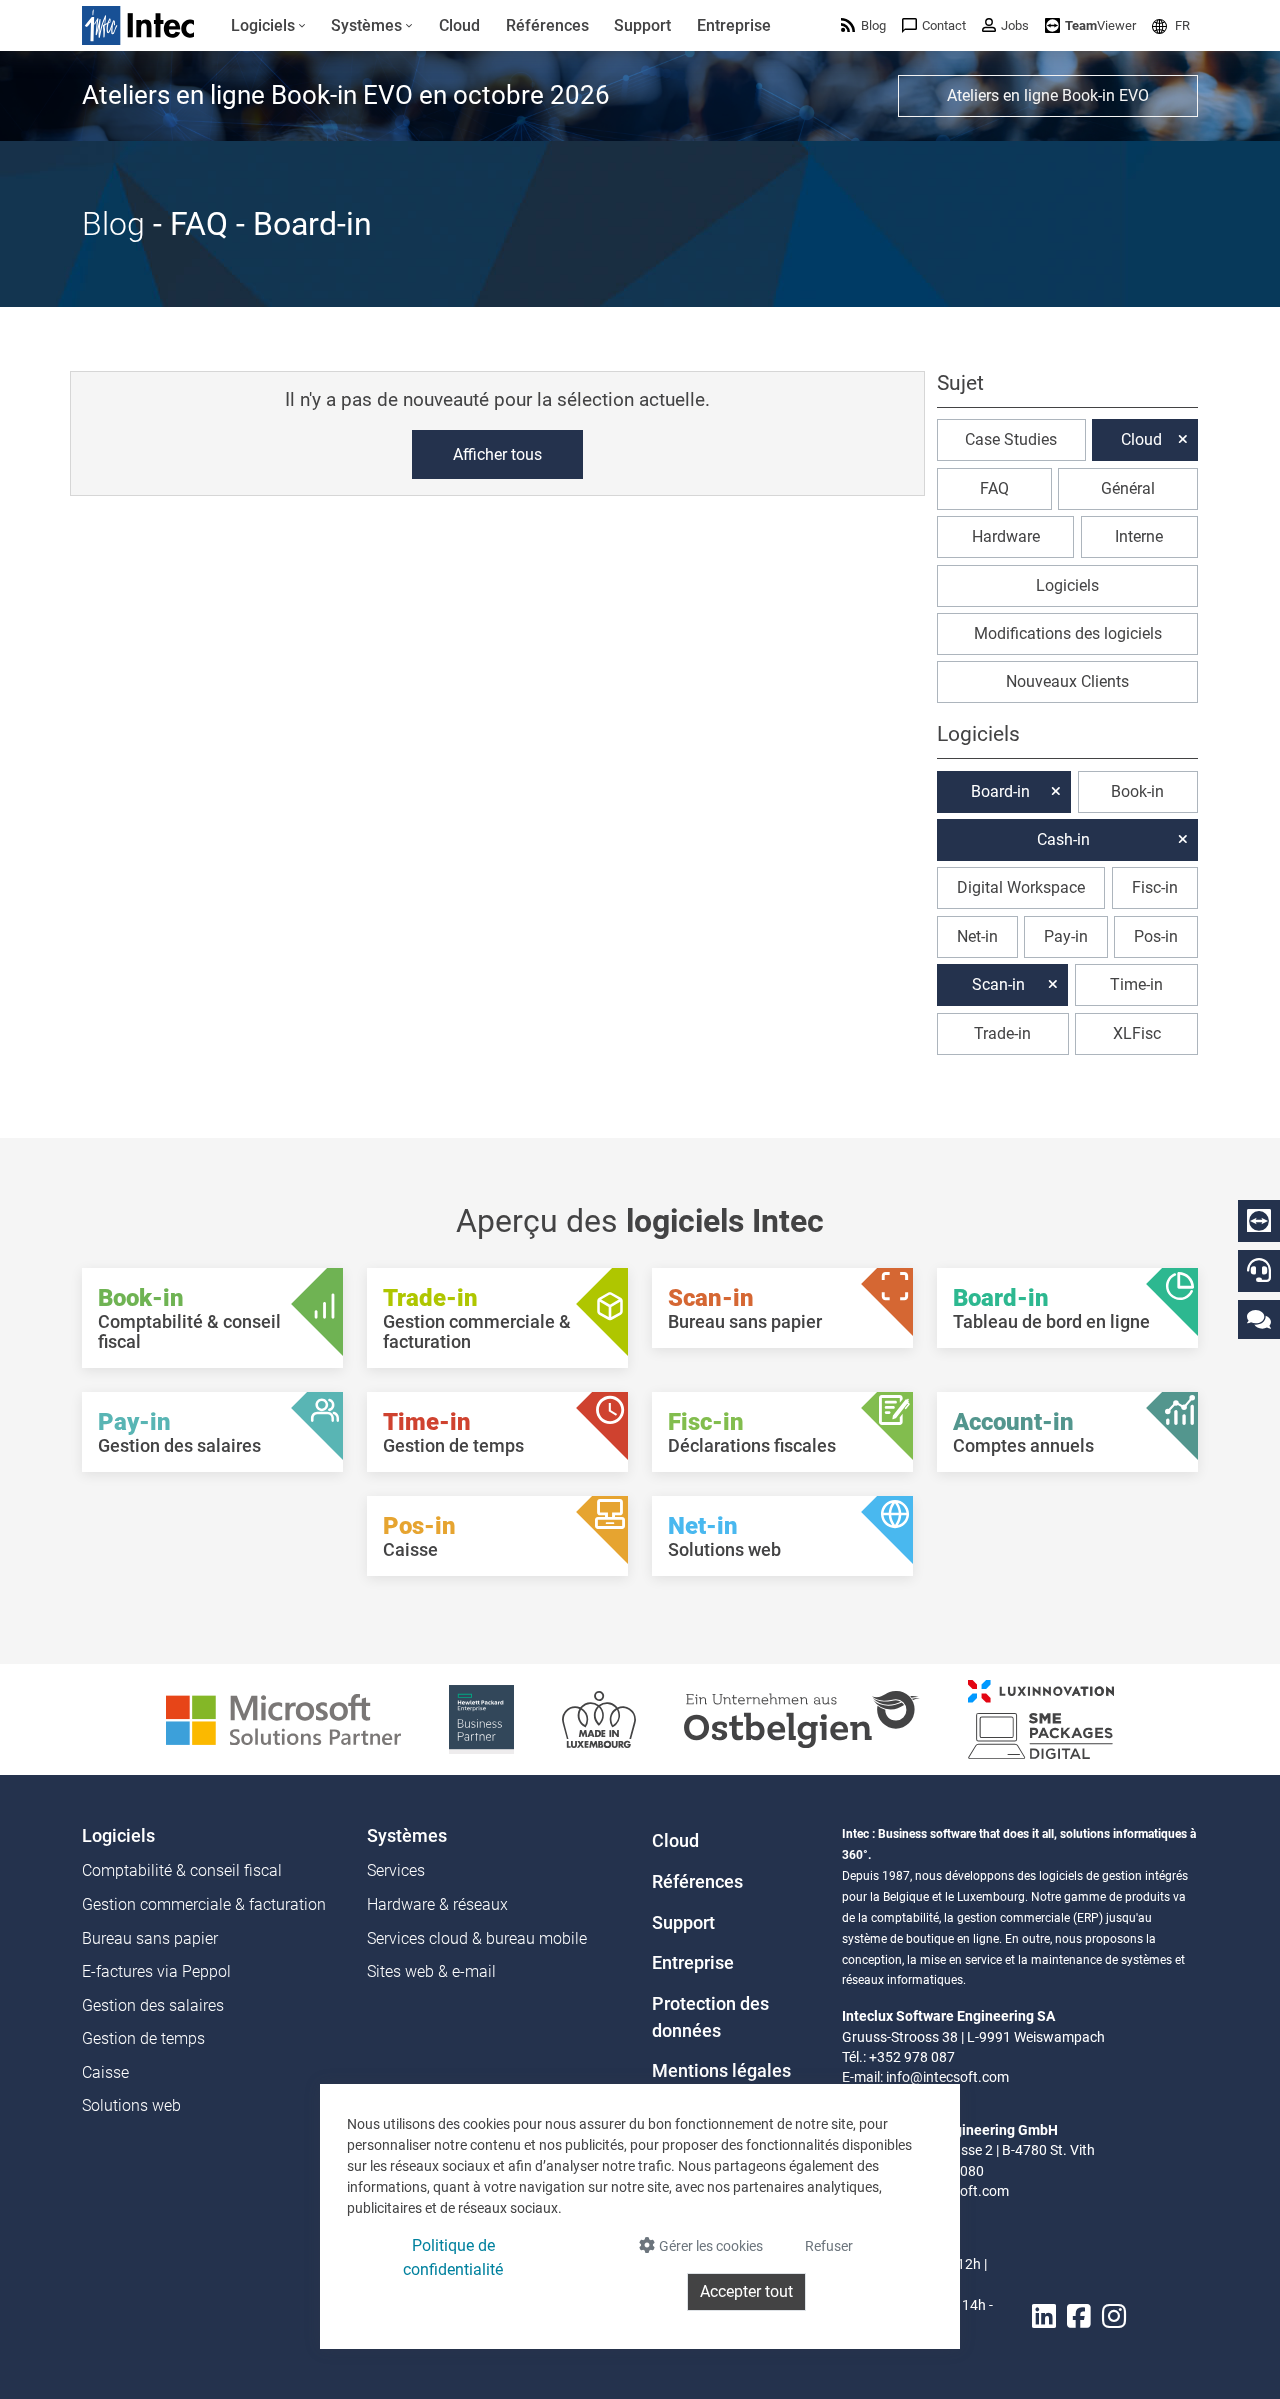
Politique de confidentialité (453, 2257)
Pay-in (1066, 936)
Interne (1139, 536)
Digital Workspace (1021, 887)
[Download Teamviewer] (1259, 1221)
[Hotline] (1259, 1270)
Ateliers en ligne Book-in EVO (1048, 95)
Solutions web (131, 2105)
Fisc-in (1155, 887)
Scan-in (998, 984)
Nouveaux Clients (1067, 681)
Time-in (1136, 984)
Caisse (105, 2072)
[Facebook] (1079, 2317)
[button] (1171, 25)
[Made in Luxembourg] (599, 1718)
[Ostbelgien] (802, 1718)
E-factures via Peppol (156, 1971)
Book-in (1137, 791)
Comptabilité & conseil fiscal (182, 1870)
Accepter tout (746, 2291)
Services (396, 1870)
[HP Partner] (481, 1718)
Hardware (1006, 536)
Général (1128, 488)
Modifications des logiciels (1068, 633)
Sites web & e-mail (431, 1971)
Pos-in (1156, 936)
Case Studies (1011, 439)
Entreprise (693, 1963)
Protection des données (710, 2017)
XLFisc (1137, 1033)
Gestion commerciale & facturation (204, 1904)
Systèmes (407, 1836)
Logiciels (1067, 585)
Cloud (1141, 439)
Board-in (1000, 791)
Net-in (977, 936)
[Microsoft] (283, 1718)
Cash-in (1063, 839)
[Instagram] (1114, 2317)
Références (697, 1882)
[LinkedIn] (1044, 2317)
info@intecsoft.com (947, 2077)
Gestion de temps (143, 2038)
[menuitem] (268, 26)
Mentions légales (721, 2071)
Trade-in (1002, 1033)
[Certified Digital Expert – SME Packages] (1041, 1718)
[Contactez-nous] (1259, 1318)
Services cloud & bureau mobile (477, 1938)
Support (683, 1923)
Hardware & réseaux (437, 1904)
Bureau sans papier (150, 1938)
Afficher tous (497, 454)
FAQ (994, 488)
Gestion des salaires (153, 2005)
